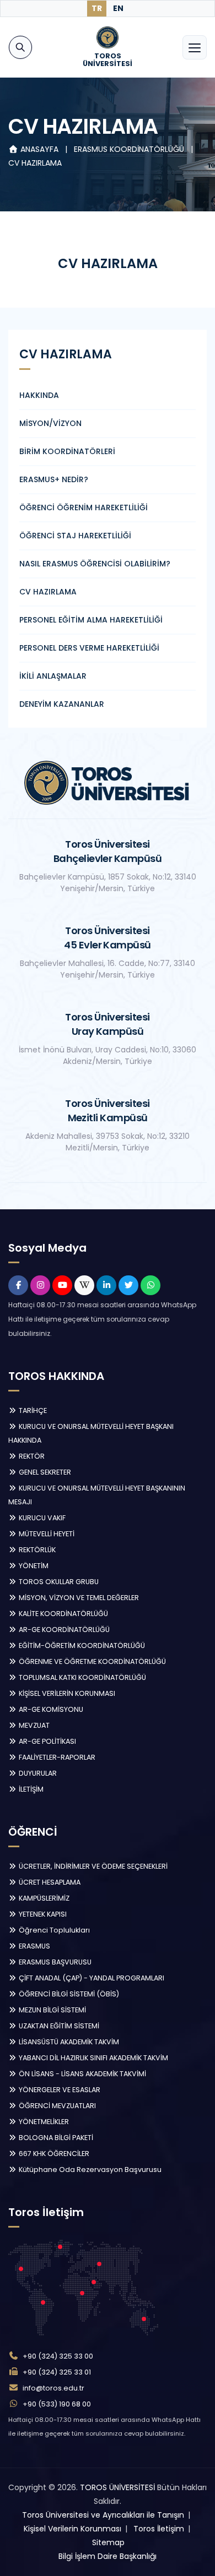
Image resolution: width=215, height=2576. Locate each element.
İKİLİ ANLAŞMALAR (53, 676)
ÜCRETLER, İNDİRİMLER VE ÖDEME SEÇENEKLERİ (92, 1866)
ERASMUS (34, 1946)
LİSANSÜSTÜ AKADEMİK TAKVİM (68, 2042)
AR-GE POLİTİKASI (47, 1741)
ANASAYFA (39, 149)
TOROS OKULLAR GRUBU (58, 1582)
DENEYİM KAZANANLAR (62, 704)
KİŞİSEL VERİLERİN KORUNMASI (66, 1693)
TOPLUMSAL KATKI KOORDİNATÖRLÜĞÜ (82, 1677)
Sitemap (108, 2542)
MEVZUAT (33, 1725)
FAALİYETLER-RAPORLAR (56, 1757)
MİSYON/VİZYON (50, 423)
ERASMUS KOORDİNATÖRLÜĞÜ (130, 149)
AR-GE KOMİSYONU (50, 1709)
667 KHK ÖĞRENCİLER (53, 2154)
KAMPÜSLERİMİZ (43, 1898)
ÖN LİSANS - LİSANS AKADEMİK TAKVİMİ (82, 2074)
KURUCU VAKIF (41, 1518)
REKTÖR (31, 1456)
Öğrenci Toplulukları (53, 1930)
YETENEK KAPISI (42, 1914)
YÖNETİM (33, 1566)
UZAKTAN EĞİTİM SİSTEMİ (58, 2026)
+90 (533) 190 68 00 (57, 2404)
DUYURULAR (37, 1773)
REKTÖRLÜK (36, 1550)
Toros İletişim (159, 2529)
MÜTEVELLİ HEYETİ (46, 1534)
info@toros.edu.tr (53, 2388)
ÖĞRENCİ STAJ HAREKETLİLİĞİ (75, 536)
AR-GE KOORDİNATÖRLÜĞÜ (63, 1630)
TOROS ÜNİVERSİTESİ (117, 2487)
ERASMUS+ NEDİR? (54, 479)
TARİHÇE (32, 1410)
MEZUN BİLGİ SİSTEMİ (52, 2010)
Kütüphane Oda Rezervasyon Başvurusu (89, 2170)
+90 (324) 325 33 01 (57, 2372)
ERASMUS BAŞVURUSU (54, 1962)
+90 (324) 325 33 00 (58, 2356)
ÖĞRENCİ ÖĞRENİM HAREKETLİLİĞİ (84, 507)
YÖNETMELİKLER (43, 2122)
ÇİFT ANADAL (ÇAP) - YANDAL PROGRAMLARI (91, 1978)
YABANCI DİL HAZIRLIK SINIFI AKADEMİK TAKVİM (93, 2058)
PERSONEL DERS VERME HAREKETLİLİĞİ (89, 648)
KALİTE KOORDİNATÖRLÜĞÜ (63, 1614)
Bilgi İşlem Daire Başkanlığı (108, 2556)
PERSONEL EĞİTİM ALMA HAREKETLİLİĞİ (91, 620)
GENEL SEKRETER (44, 1472)
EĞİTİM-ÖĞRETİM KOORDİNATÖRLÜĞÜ (81, 1646)
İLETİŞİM (30, 1789)
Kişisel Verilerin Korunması (72, 2529)
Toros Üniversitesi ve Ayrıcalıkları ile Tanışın (103, 2515)
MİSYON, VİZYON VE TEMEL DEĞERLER (78, 1598)
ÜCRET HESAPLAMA (49, 1882)
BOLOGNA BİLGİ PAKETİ (55, 2138)
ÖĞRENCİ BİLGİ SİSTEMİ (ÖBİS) (68, 1994)
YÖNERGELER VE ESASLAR (59, 2090)
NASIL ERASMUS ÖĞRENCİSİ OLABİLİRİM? (95, 564)
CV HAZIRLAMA (35, 163)
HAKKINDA (39, 395)
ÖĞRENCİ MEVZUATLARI (57, 2106)
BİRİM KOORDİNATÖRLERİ (67, 451)
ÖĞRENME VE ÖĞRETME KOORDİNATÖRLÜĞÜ (92, 1661)
